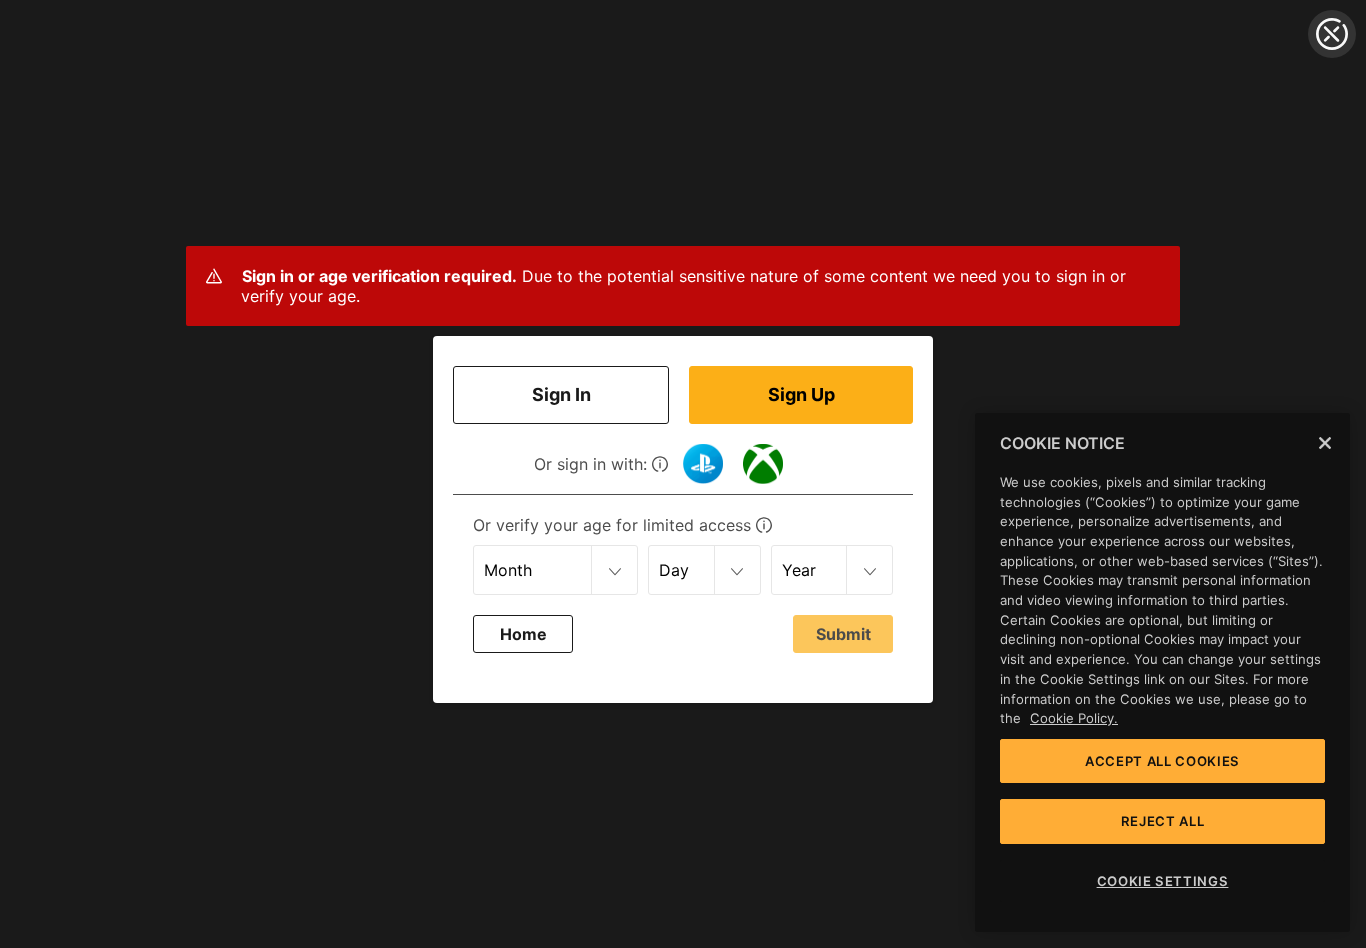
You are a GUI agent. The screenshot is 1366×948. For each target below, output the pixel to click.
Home (523, 634)
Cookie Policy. (1074, 718)
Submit (843, 634)
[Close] (1325, 443)
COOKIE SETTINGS (1163, 881)
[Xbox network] (763, 464)
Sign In (561, 394)
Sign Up (801, 394)
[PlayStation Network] (703, 464)
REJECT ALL (1163, 821)
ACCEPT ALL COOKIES (1162, 761)
